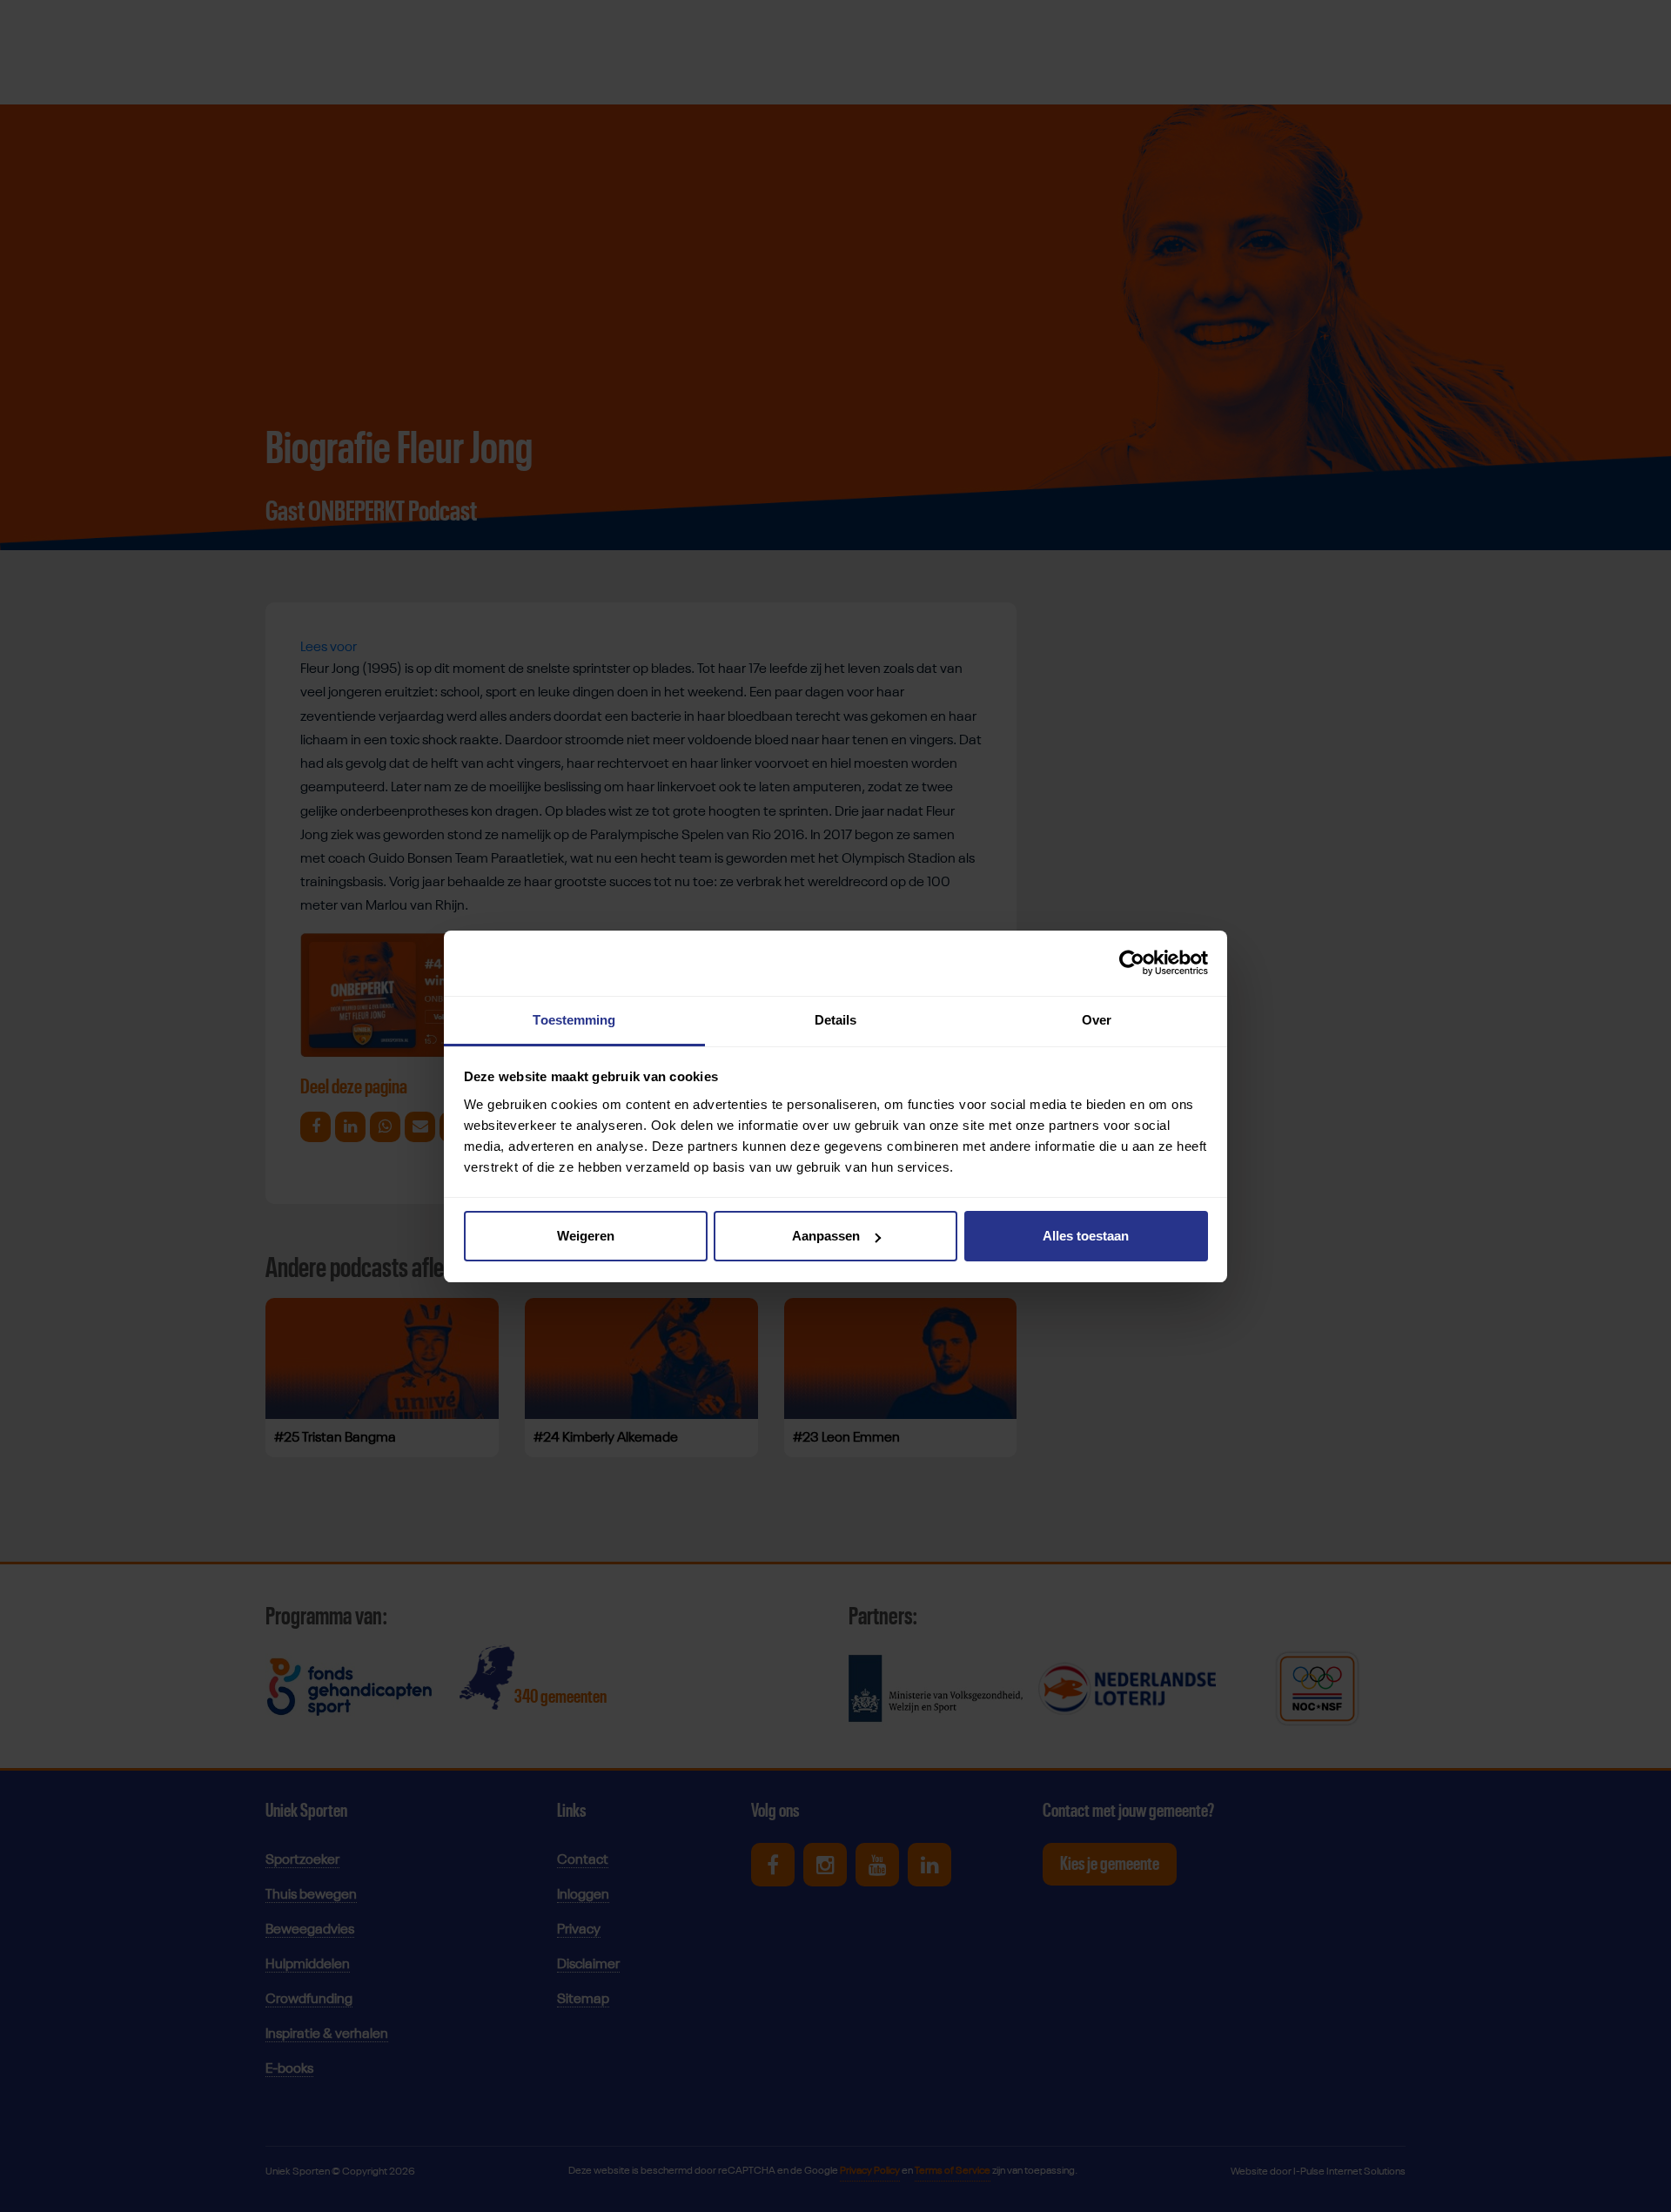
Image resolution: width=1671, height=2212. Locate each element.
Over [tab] (1097, 1020)
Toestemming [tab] (574, 1020)
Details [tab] (836, 1020)
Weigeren (586, 1236)
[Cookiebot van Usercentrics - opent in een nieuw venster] (1132, 963)
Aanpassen (826, 1236)
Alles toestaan (1086, 1236)
